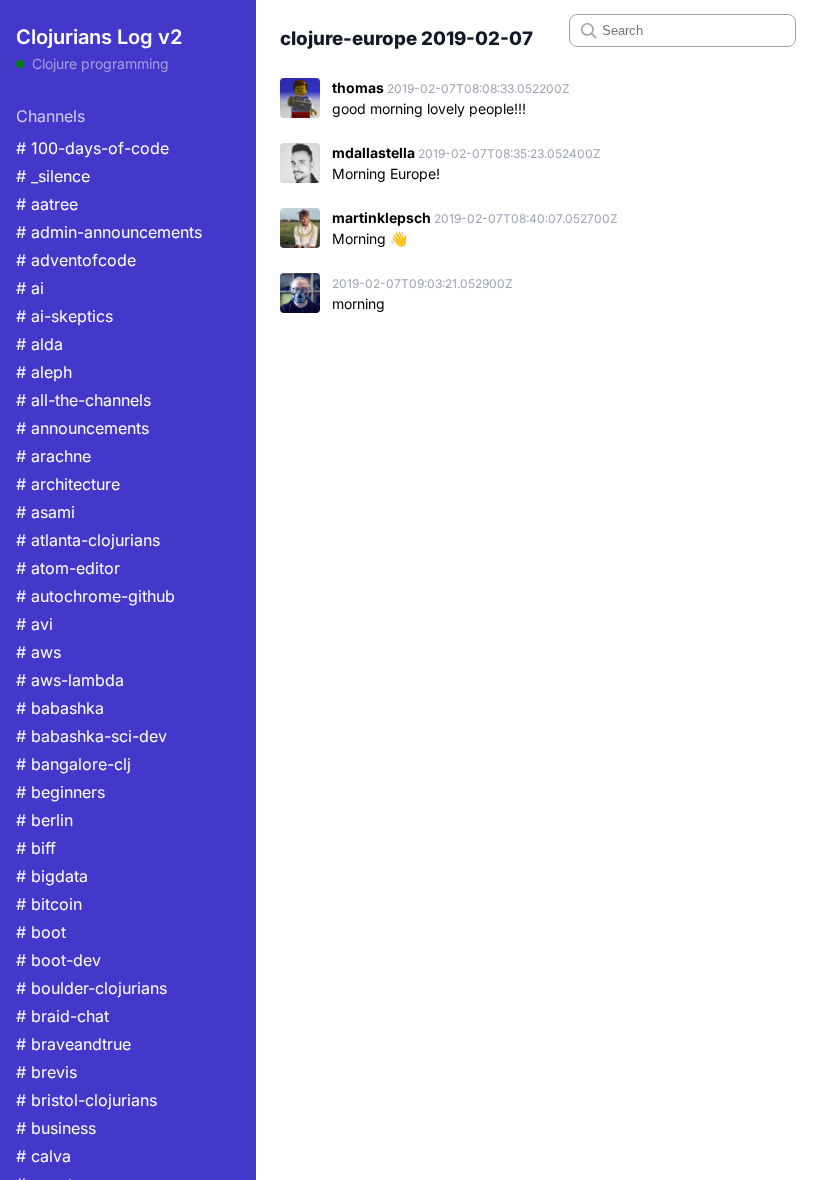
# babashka (60, 708)
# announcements (82, 428)
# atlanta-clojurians (88, 540)
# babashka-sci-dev (91, 736)
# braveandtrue (73, 1044)
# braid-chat (62, 1016)
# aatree (47, 204)
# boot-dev (58, 960)
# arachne (53, 456)
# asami (45, 512)
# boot (41, 932)
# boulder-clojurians (91, 988)
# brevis (46, 1072)
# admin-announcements (109, 232)
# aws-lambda (70, 680)
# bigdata (52, 876)
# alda (39, 344)
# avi (34, 624)
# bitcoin (49, 904)
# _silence (53, 176)
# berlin (44, 820)
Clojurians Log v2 (99, 37)
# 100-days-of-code (92, 148)
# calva (43, 1156)
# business (56, 1128)
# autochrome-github (95, 596)
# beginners (60, 792)
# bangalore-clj (73, 764)
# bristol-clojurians (86, 1100)
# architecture (68, 484)
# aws (38, 652)
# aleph (44, 372)
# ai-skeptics (64, 316)
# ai (30, 288)
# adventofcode (76, 260)
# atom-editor (68, 568)
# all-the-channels (83, 400)
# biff (36, 848)
